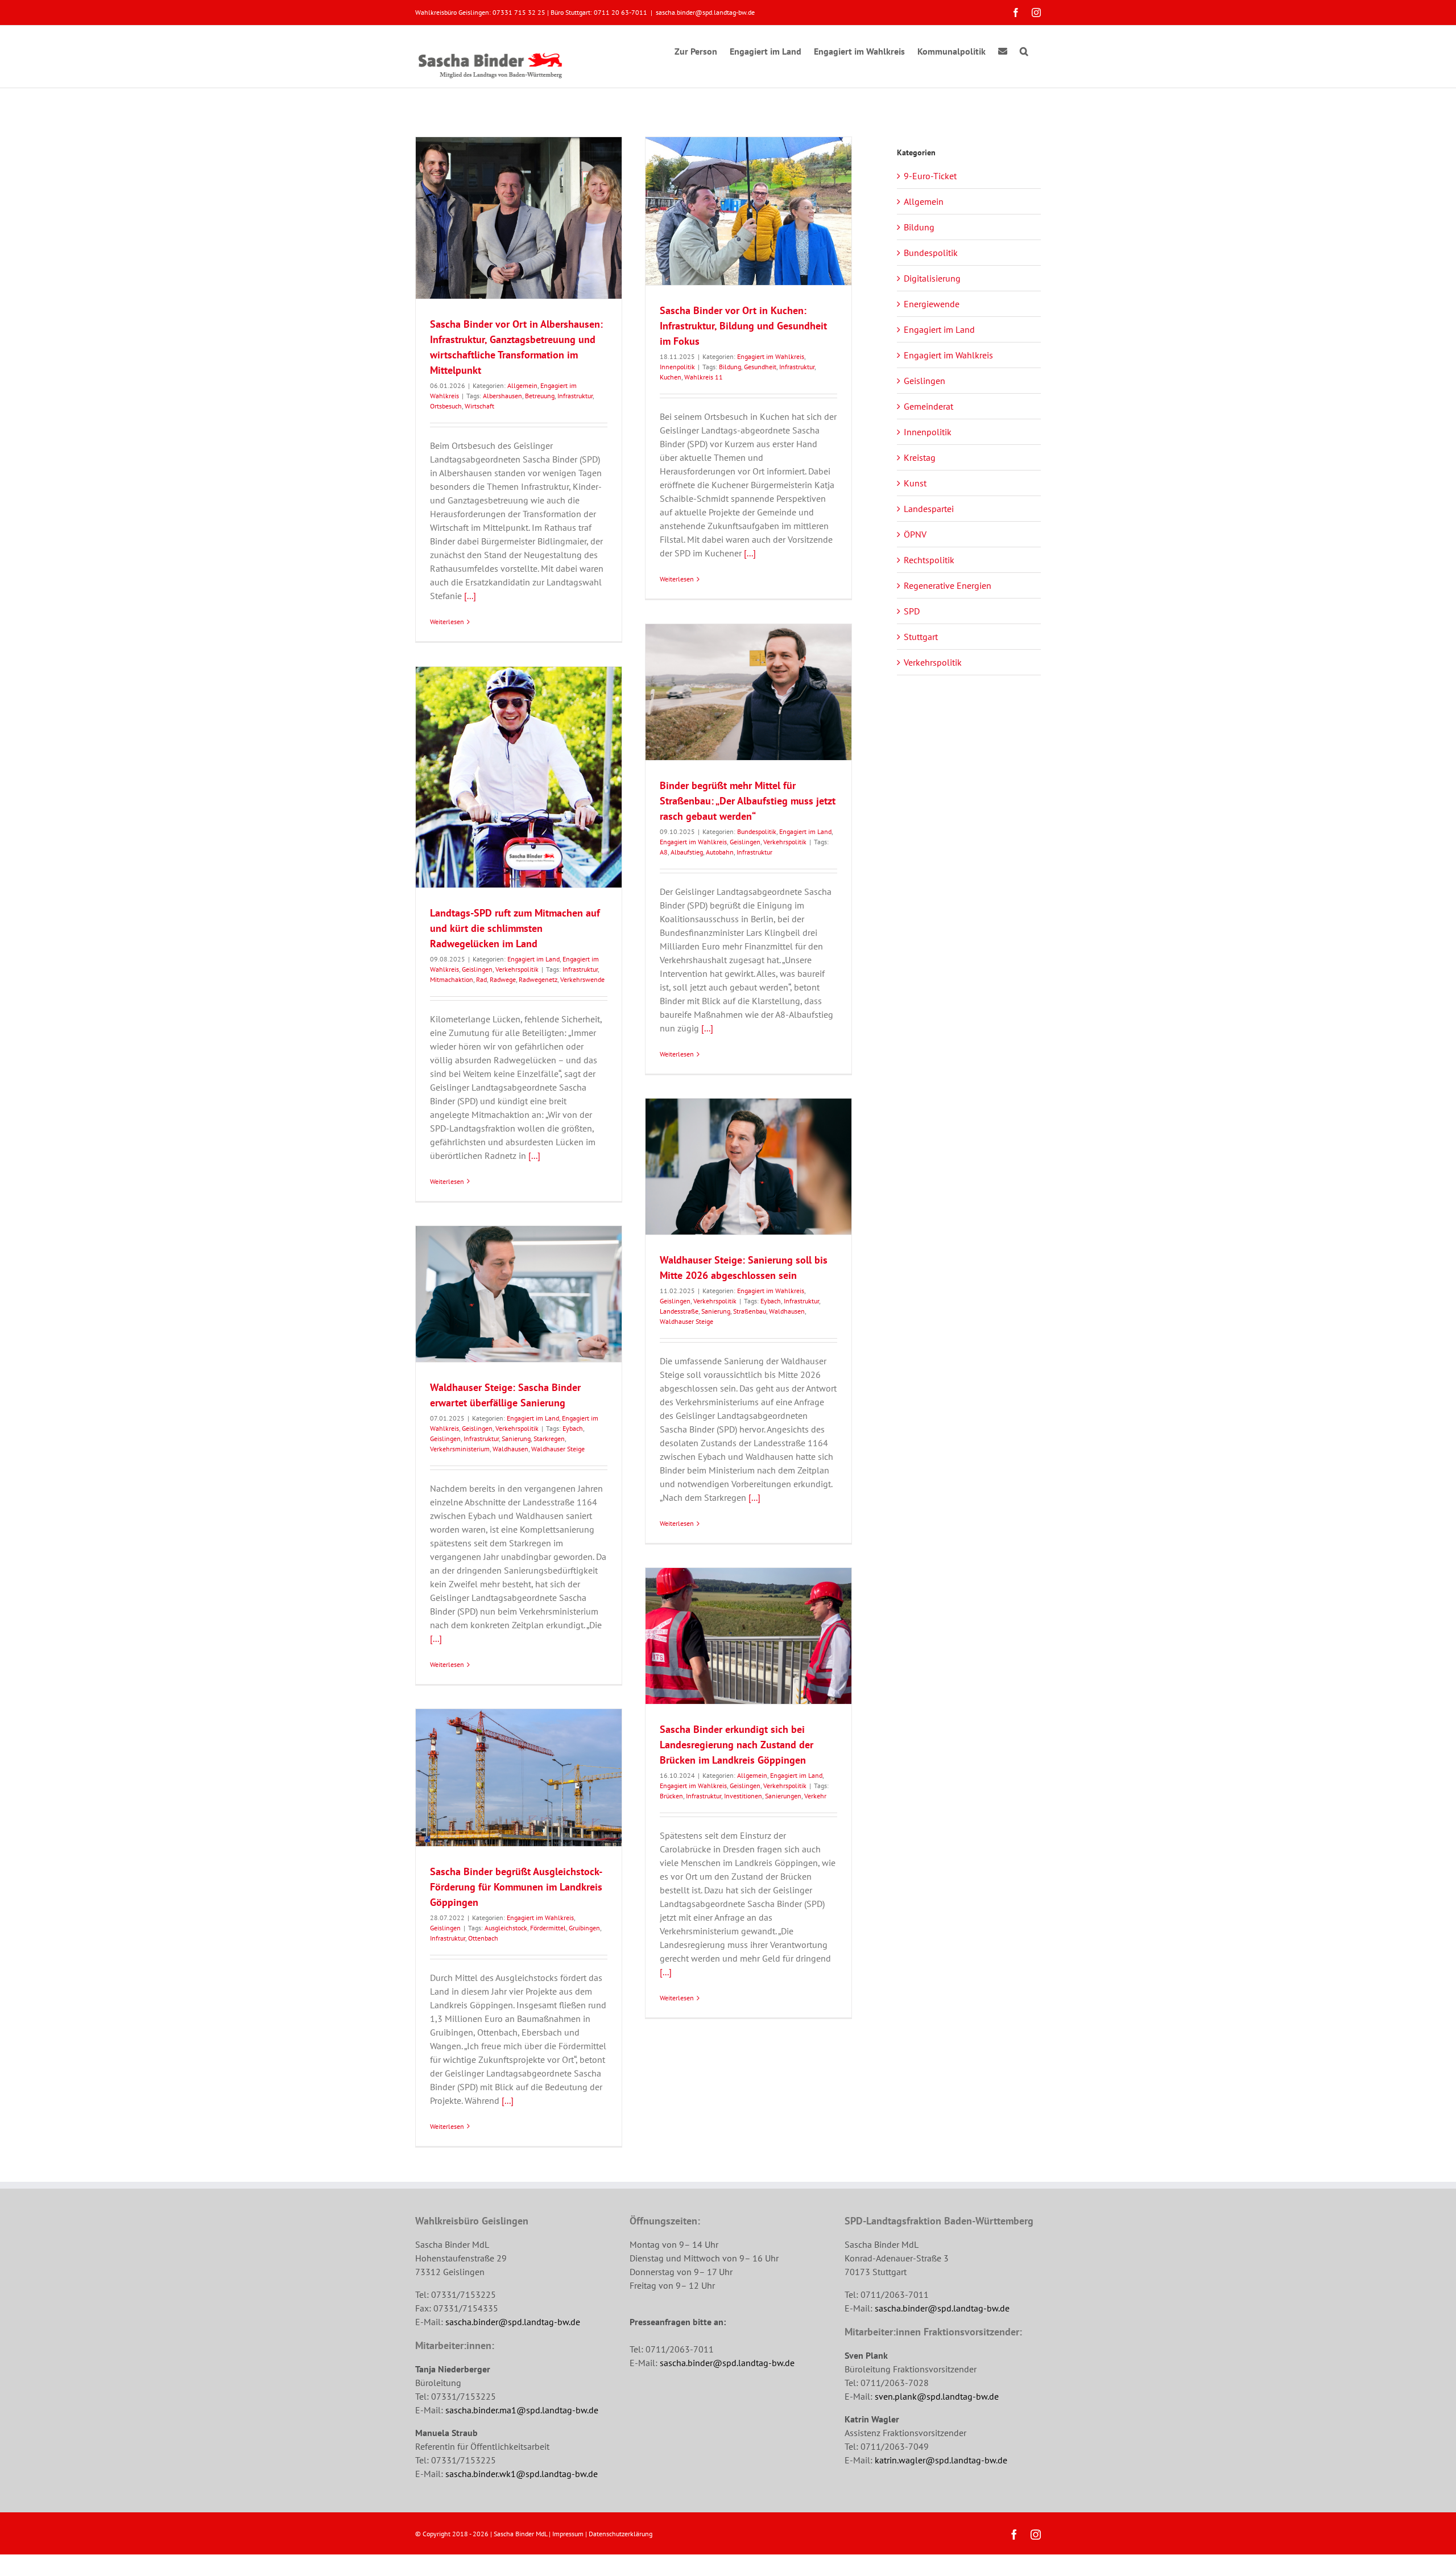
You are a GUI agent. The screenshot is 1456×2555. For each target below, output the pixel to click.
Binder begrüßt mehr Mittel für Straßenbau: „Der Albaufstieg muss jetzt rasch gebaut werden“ (748, 801)
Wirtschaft (479, 406)
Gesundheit (760, 367)
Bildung (730, 367)
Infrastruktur (575, 396)
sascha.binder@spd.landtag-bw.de (705, 12)
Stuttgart (921, 637)
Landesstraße (679, 1311)
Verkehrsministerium (460, 1449)
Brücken (671, 1796)
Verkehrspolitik (785, 842)
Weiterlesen (447, 622)
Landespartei (929, 509)
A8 (664, 852)
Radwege (503, 979)
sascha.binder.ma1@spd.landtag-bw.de (522, 2410)
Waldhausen (787, 1311)
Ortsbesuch (446, 406)
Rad (481, 979)
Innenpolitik (677, 367)
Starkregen (549, 1439)
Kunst (915, 483)
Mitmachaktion (452, 979)
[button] (1024, 49)
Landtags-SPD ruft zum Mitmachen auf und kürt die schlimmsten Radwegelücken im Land (515, 928)
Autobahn (720, 852)
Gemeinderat (928, 406)
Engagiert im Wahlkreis (771, 356)
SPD (912, 611)
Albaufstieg (687, 852)
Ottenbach (483, 1938)
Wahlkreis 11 (704, 377)
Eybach (771, 1301)
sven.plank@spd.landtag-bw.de (937, 2396)
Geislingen (745, 842)
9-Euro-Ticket (930, 176)
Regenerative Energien (948, 585)
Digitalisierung (932, 278)
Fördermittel (548, 1928)
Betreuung (540, 396)
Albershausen (502, 396)
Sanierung (716, 1311)
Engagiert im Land (805, 831)
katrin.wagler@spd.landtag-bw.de (941, 2460)
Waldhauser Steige (686, 1321)
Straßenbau (750, 1311)
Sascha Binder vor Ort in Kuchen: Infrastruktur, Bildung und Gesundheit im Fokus (743, 326)
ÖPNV (915, 534)
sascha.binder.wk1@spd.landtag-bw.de (522, 2474)
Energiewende (932, 304)
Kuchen (671, 377)
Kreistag (920, 457)
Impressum (568, 2534)
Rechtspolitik (929, 560)
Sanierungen (783, 1796)
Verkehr (815, 1796)
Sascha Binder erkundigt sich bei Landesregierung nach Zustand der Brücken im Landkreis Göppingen (737, 1745)
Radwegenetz (538, 979)
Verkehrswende (582, 979)
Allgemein (522, 385)
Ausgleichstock (506, 1928)
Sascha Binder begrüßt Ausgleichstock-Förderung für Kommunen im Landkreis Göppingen (516, 1887)
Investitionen (743, 1796)
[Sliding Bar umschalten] (1003, 49)
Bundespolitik (757, 831)
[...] (470, 596)
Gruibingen (584, 1928)
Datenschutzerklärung (621, 2534)
